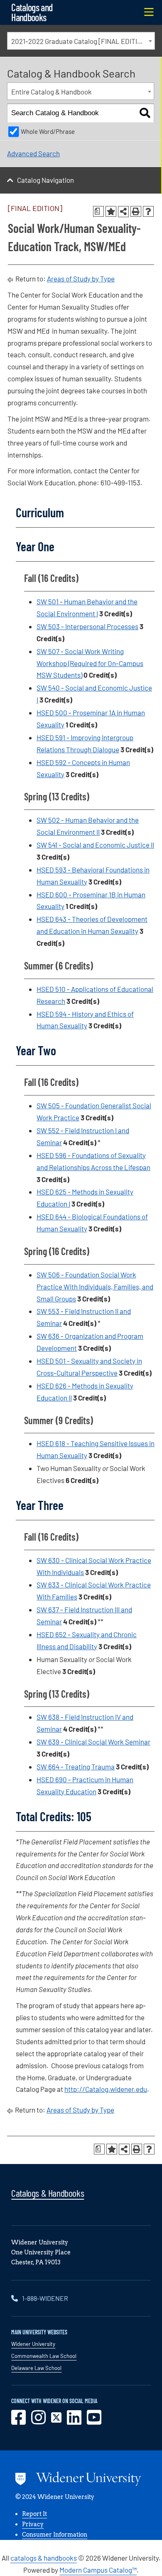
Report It (34, 2514)
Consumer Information (55, 2535)
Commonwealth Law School (44, 2356)
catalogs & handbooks (44, 2558)
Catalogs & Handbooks (48, 2193)
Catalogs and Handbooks (32, 12)
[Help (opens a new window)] (148, 211)
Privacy (33, 2524)
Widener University (33, 2344)
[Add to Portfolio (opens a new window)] (111, 211)
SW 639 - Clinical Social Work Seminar (93, 1742)
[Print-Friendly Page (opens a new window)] (136, 211)
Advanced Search (33, 153)
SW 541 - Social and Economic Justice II (95, 845)
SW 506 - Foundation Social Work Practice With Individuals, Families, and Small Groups (95, 1287)
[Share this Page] (123, 211)
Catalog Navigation (45, 180)
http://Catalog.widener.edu (106, 2089)
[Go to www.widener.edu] (78, 2480)
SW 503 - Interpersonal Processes (87, 626)
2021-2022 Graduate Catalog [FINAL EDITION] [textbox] (80, 41)
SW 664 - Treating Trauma (76, 1767)
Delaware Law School (36, 2368)
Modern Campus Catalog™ (98, 2570)
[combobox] (81, 41)
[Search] (145, 113)
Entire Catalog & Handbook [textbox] (52, 92)
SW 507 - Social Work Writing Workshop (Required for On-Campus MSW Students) (90, 663)
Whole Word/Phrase (48, 131)
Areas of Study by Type (81, 279)
